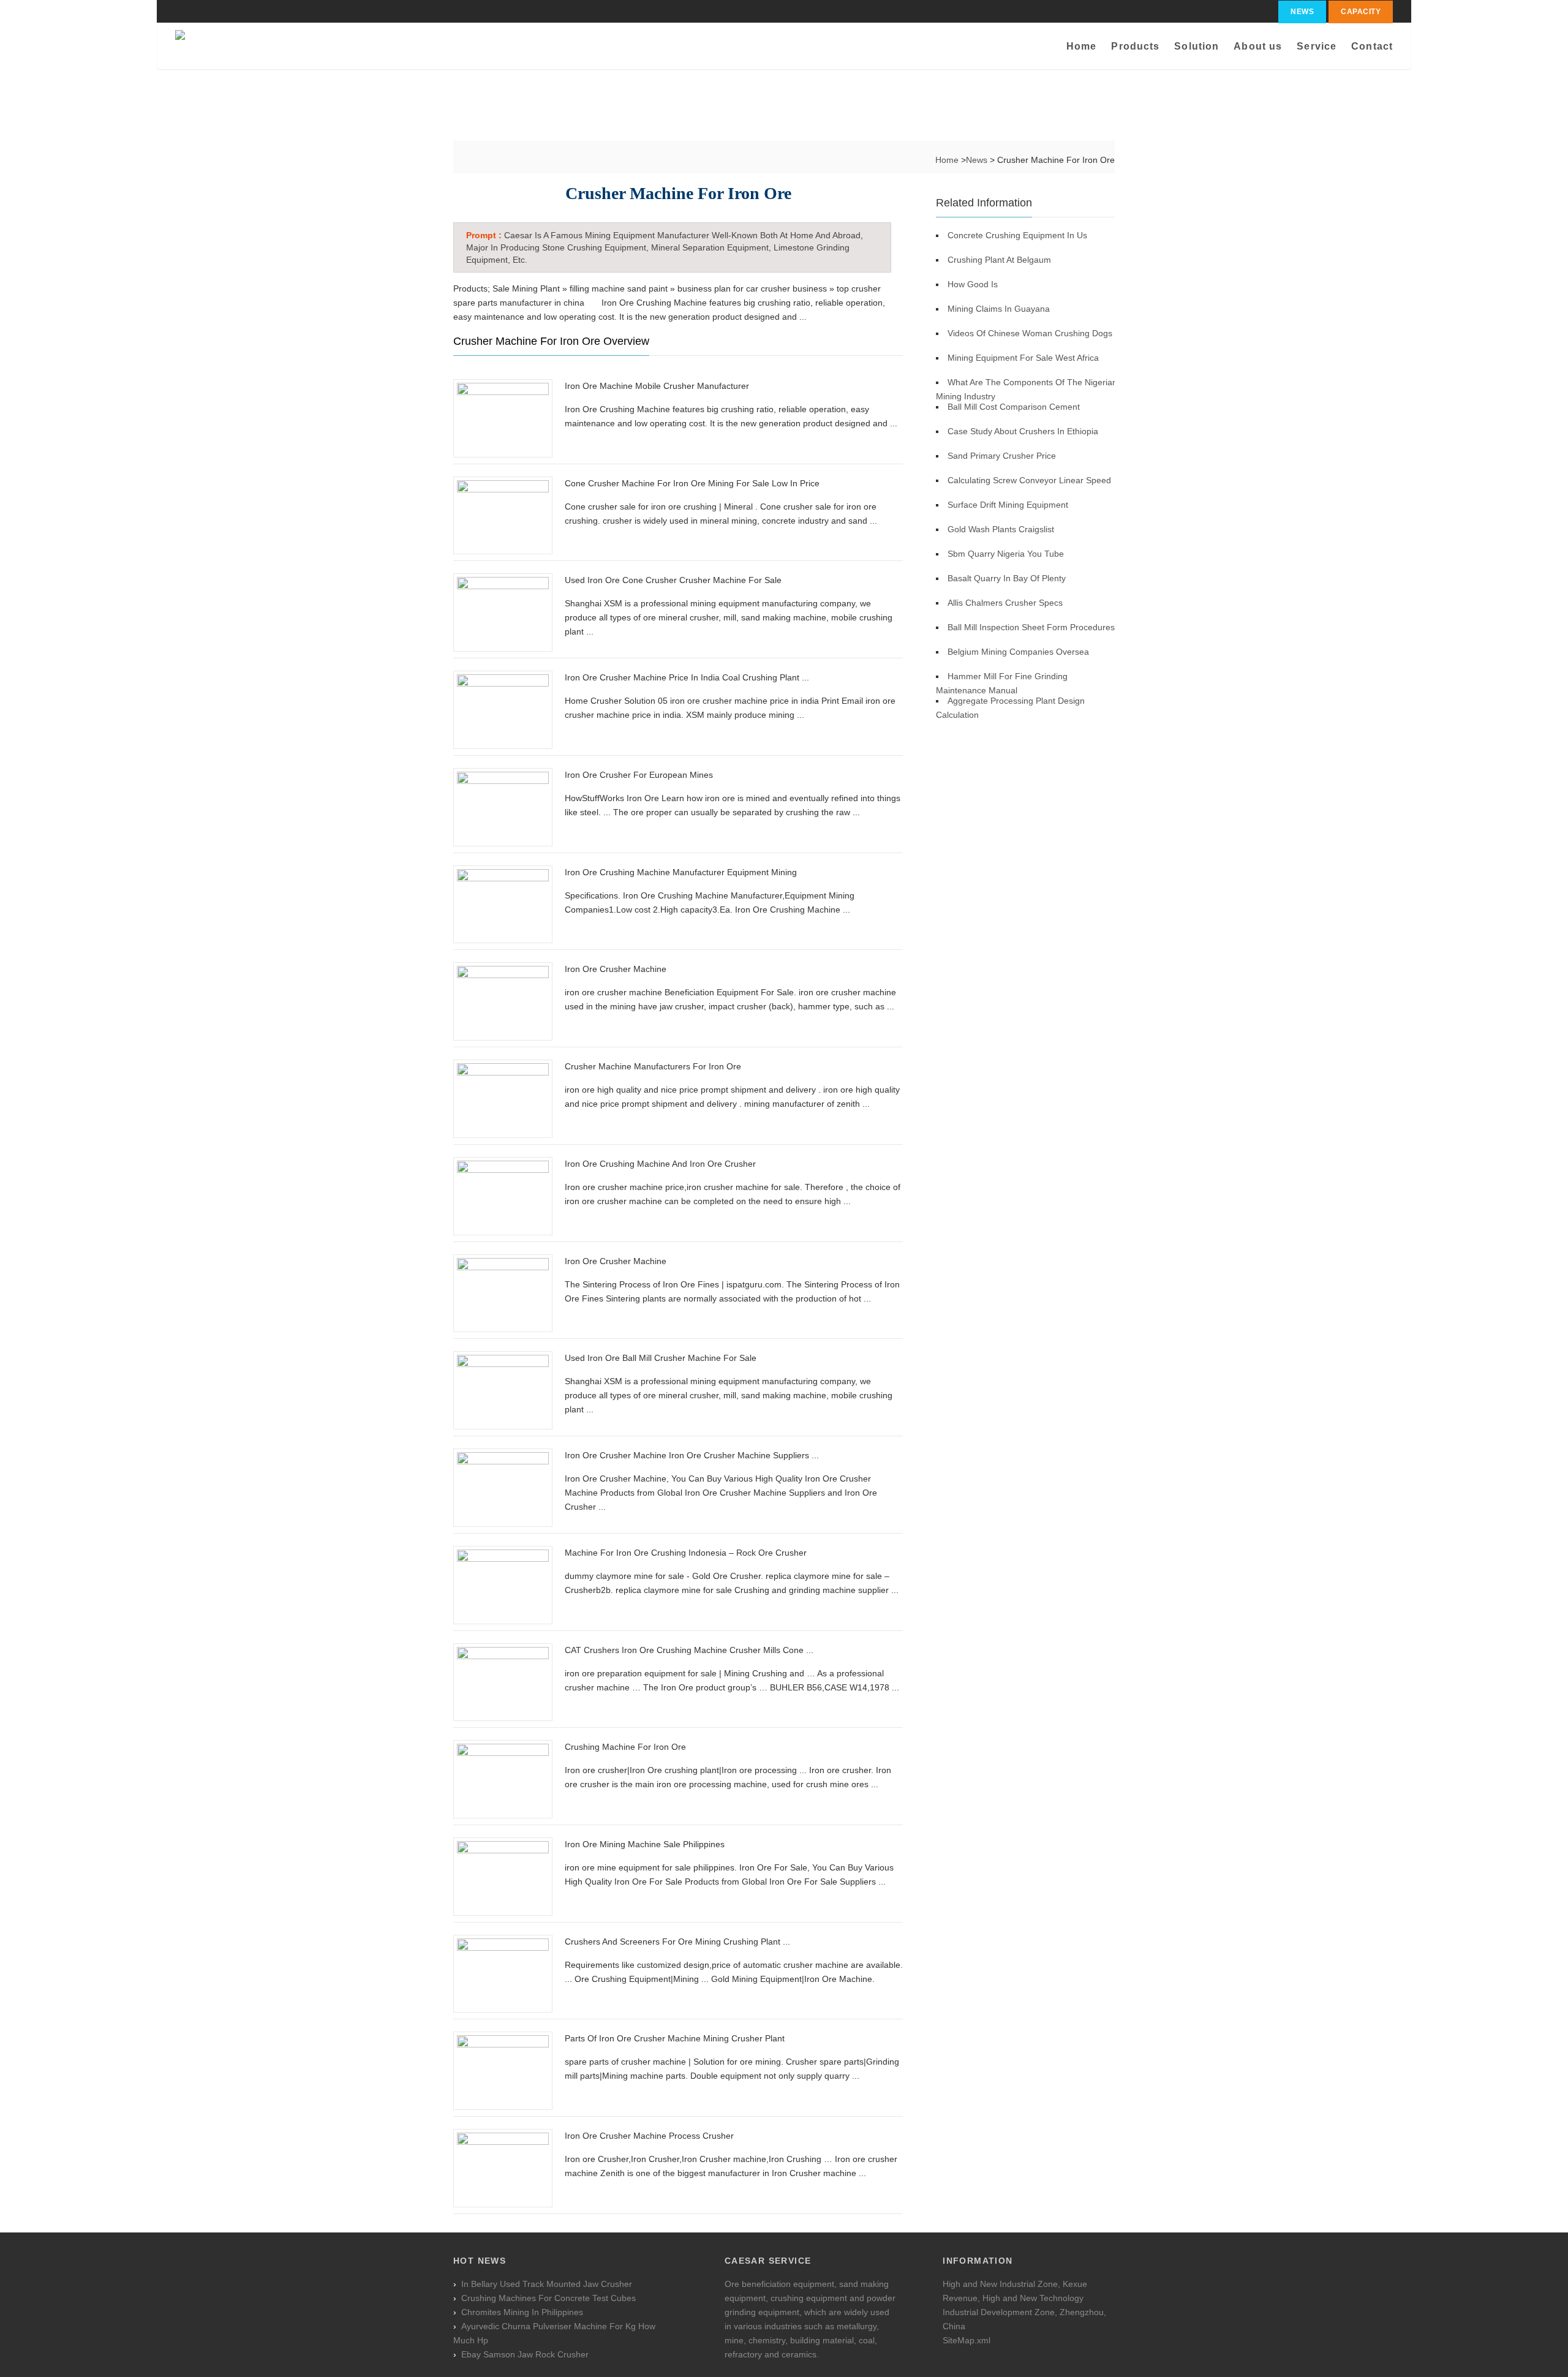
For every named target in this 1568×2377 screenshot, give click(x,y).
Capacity (1361, 12)
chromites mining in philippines (522, 2312)
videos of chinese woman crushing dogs (1030, 333)
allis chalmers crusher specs (1005, 603)
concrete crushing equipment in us (1017, 235)
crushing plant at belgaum (999, 260)
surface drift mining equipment (1008, 505)
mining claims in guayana (999, 309)
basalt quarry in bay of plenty (1007, 578)
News (978, 160)
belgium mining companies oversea (1018, 652)
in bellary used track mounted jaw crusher (547, 2284)
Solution (1197, 46)
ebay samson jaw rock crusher (525, 2354)
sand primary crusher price (1002, 456)
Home (1081, 46)
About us (1258, 46)
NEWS (1302, 12)
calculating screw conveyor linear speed (1029, 480)
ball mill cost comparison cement (1014, 407)
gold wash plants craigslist (1001, 529)
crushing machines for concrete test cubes (548, 2298)
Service (1317, 46)
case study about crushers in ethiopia (1023, 431)
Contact (1372, 46)
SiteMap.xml (967, 2340)
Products (1135, 46)
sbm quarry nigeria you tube (1006, 554)
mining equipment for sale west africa (1023, 358)
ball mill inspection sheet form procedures (1031, 627)
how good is (973, 284)
